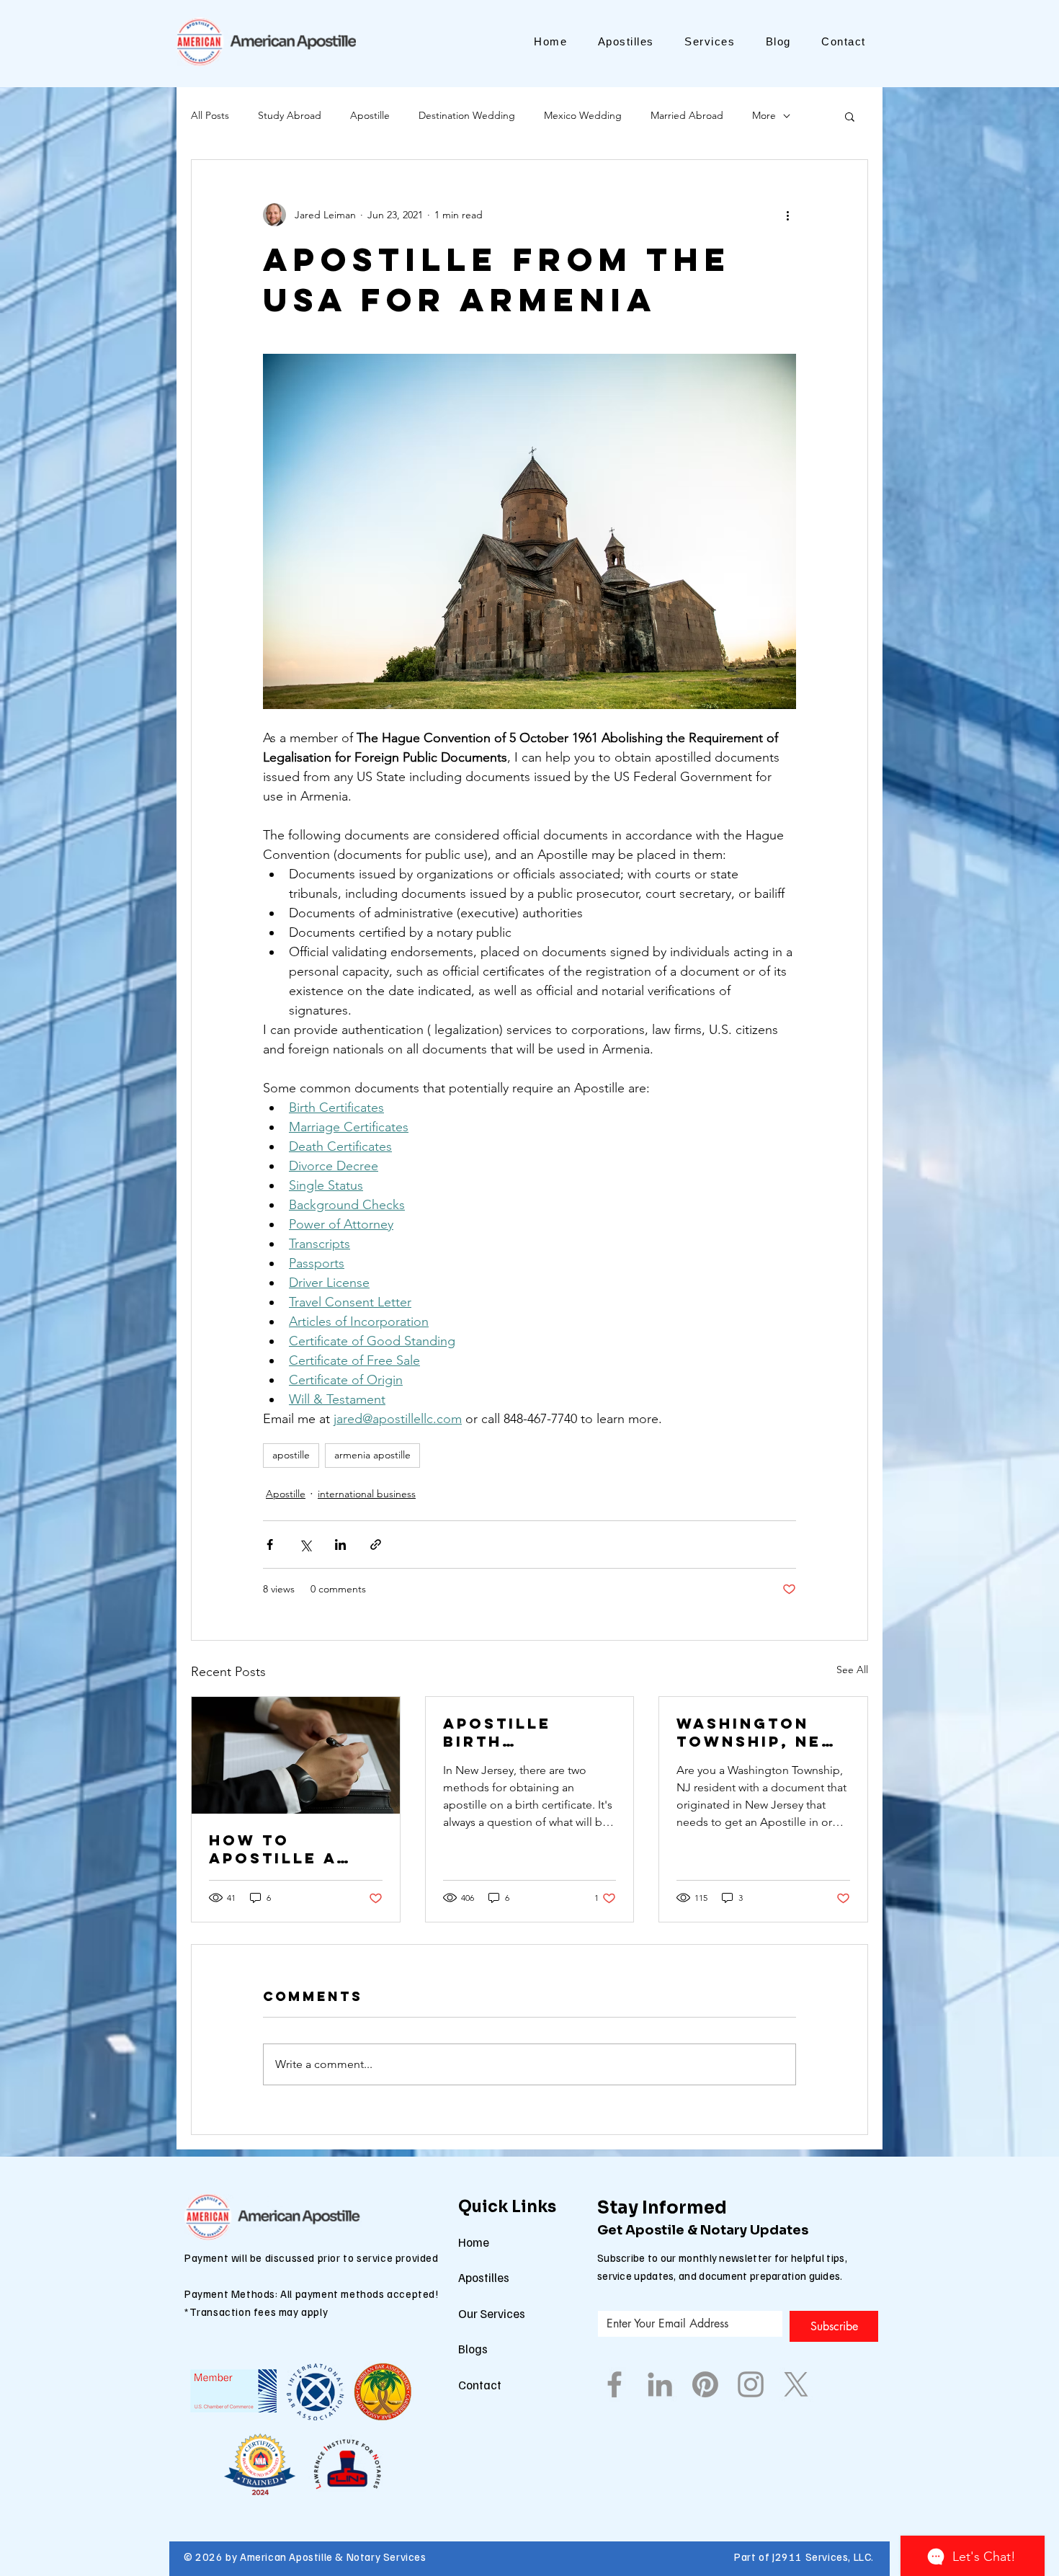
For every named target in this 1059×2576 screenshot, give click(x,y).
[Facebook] (615, 2384)
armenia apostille (372, 1455)
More (764, 115)
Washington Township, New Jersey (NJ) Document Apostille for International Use (758, 1732)
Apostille (370, 115)
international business (367, 1494)
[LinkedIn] (660, 2384)
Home (474, 2242)
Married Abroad (687, 115)
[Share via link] (376, 1545)
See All (852, 1670)
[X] (796, 2384)
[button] (850, 116)
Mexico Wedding (583, 115)
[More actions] (787, 215)
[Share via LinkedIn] (340, 1545)
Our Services (492, 2313)
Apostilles (484, 2277)
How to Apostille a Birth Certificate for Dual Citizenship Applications (281, 1849)
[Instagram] (751, 2384)
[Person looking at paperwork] (296, 1755)
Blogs (473, 2349)
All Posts (210, 115)
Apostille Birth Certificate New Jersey (507, 1732)
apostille (291, 1455)
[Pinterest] (705, 2384)
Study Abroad (290, 115)
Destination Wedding (467, 115)
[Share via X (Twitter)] (305, 1545)
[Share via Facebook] (270, 1545)
